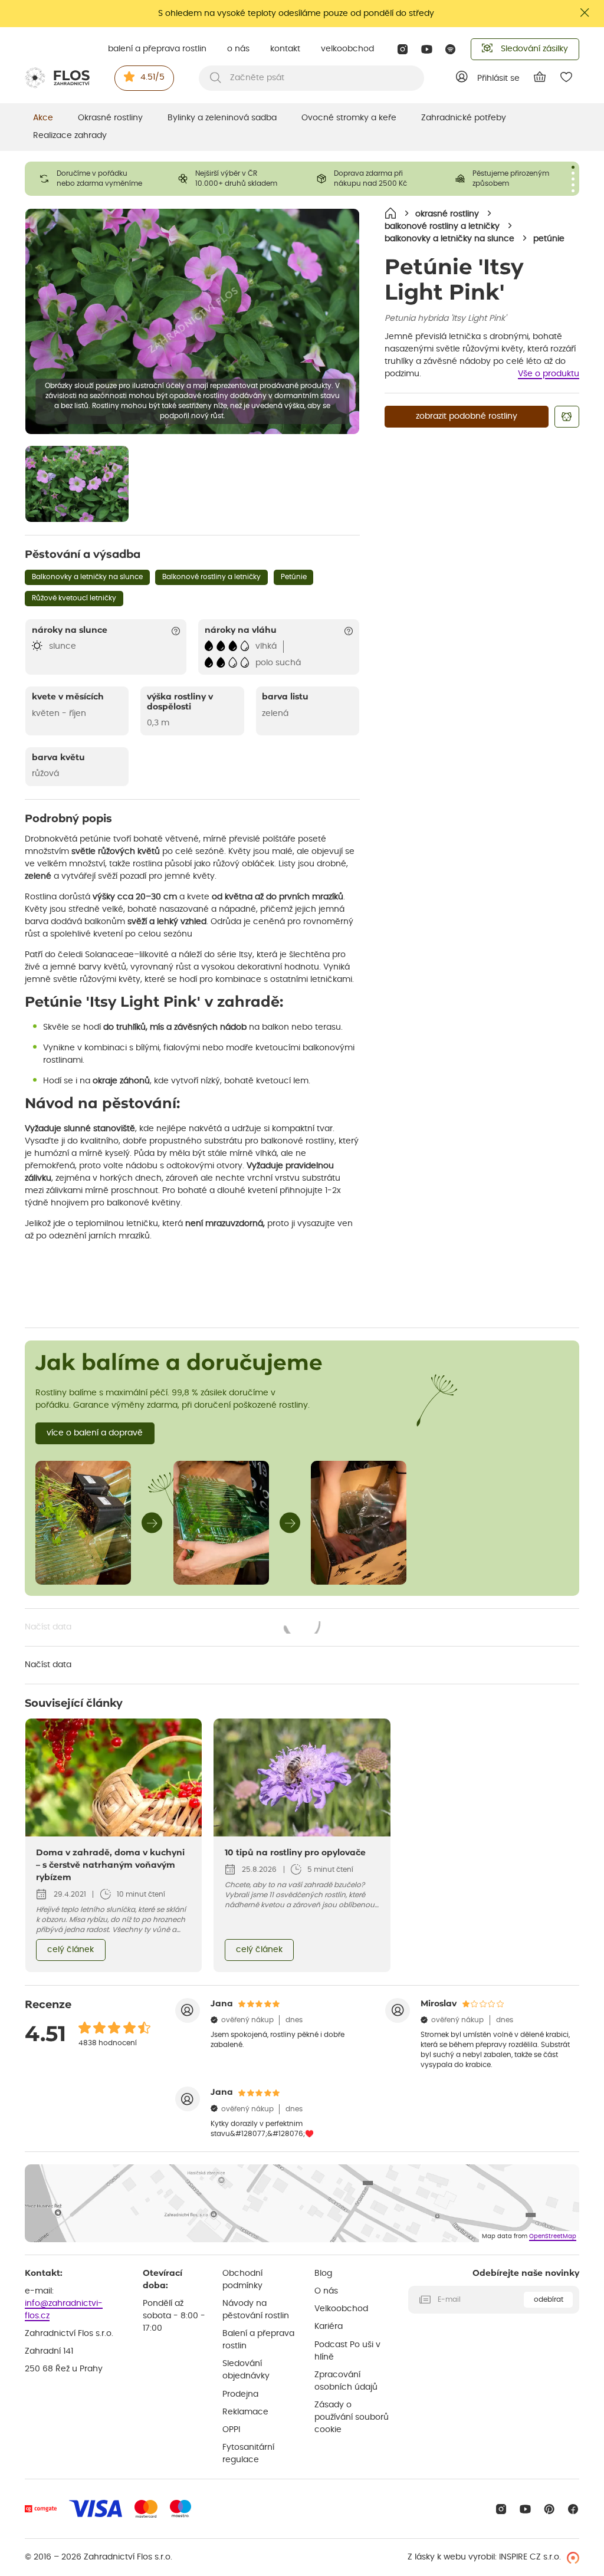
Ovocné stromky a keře (349, 118)
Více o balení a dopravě (95, 1433)
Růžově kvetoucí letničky (74, 598)
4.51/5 (152, 77)
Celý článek (70, 1950)
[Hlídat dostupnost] (567, 417)
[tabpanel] (94, 179)
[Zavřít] (585, 13)
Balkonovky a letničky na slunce (87, 577)
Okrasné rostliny (110, 118)
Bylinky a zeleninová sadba (222, 118)
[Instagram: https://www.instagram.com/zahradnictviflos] (403, 49)
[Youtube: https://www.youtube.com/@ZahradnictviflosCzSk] (427, 49)
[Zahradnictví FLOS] (57, 78)
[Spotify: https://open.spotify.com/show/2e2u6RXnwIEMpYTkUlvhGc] (451, 49)
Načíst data (173, 1628)
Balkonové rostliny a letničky (211, 577)
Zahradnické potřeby (464, 118)
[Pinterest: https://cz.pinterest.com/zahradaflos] (549, 2509)
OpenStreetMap (553, 2236)
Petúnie (294, 577)
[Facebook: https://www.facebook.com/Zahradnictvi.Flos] (573, 2509)
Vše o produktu (549, 374)
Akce (43, 118)
